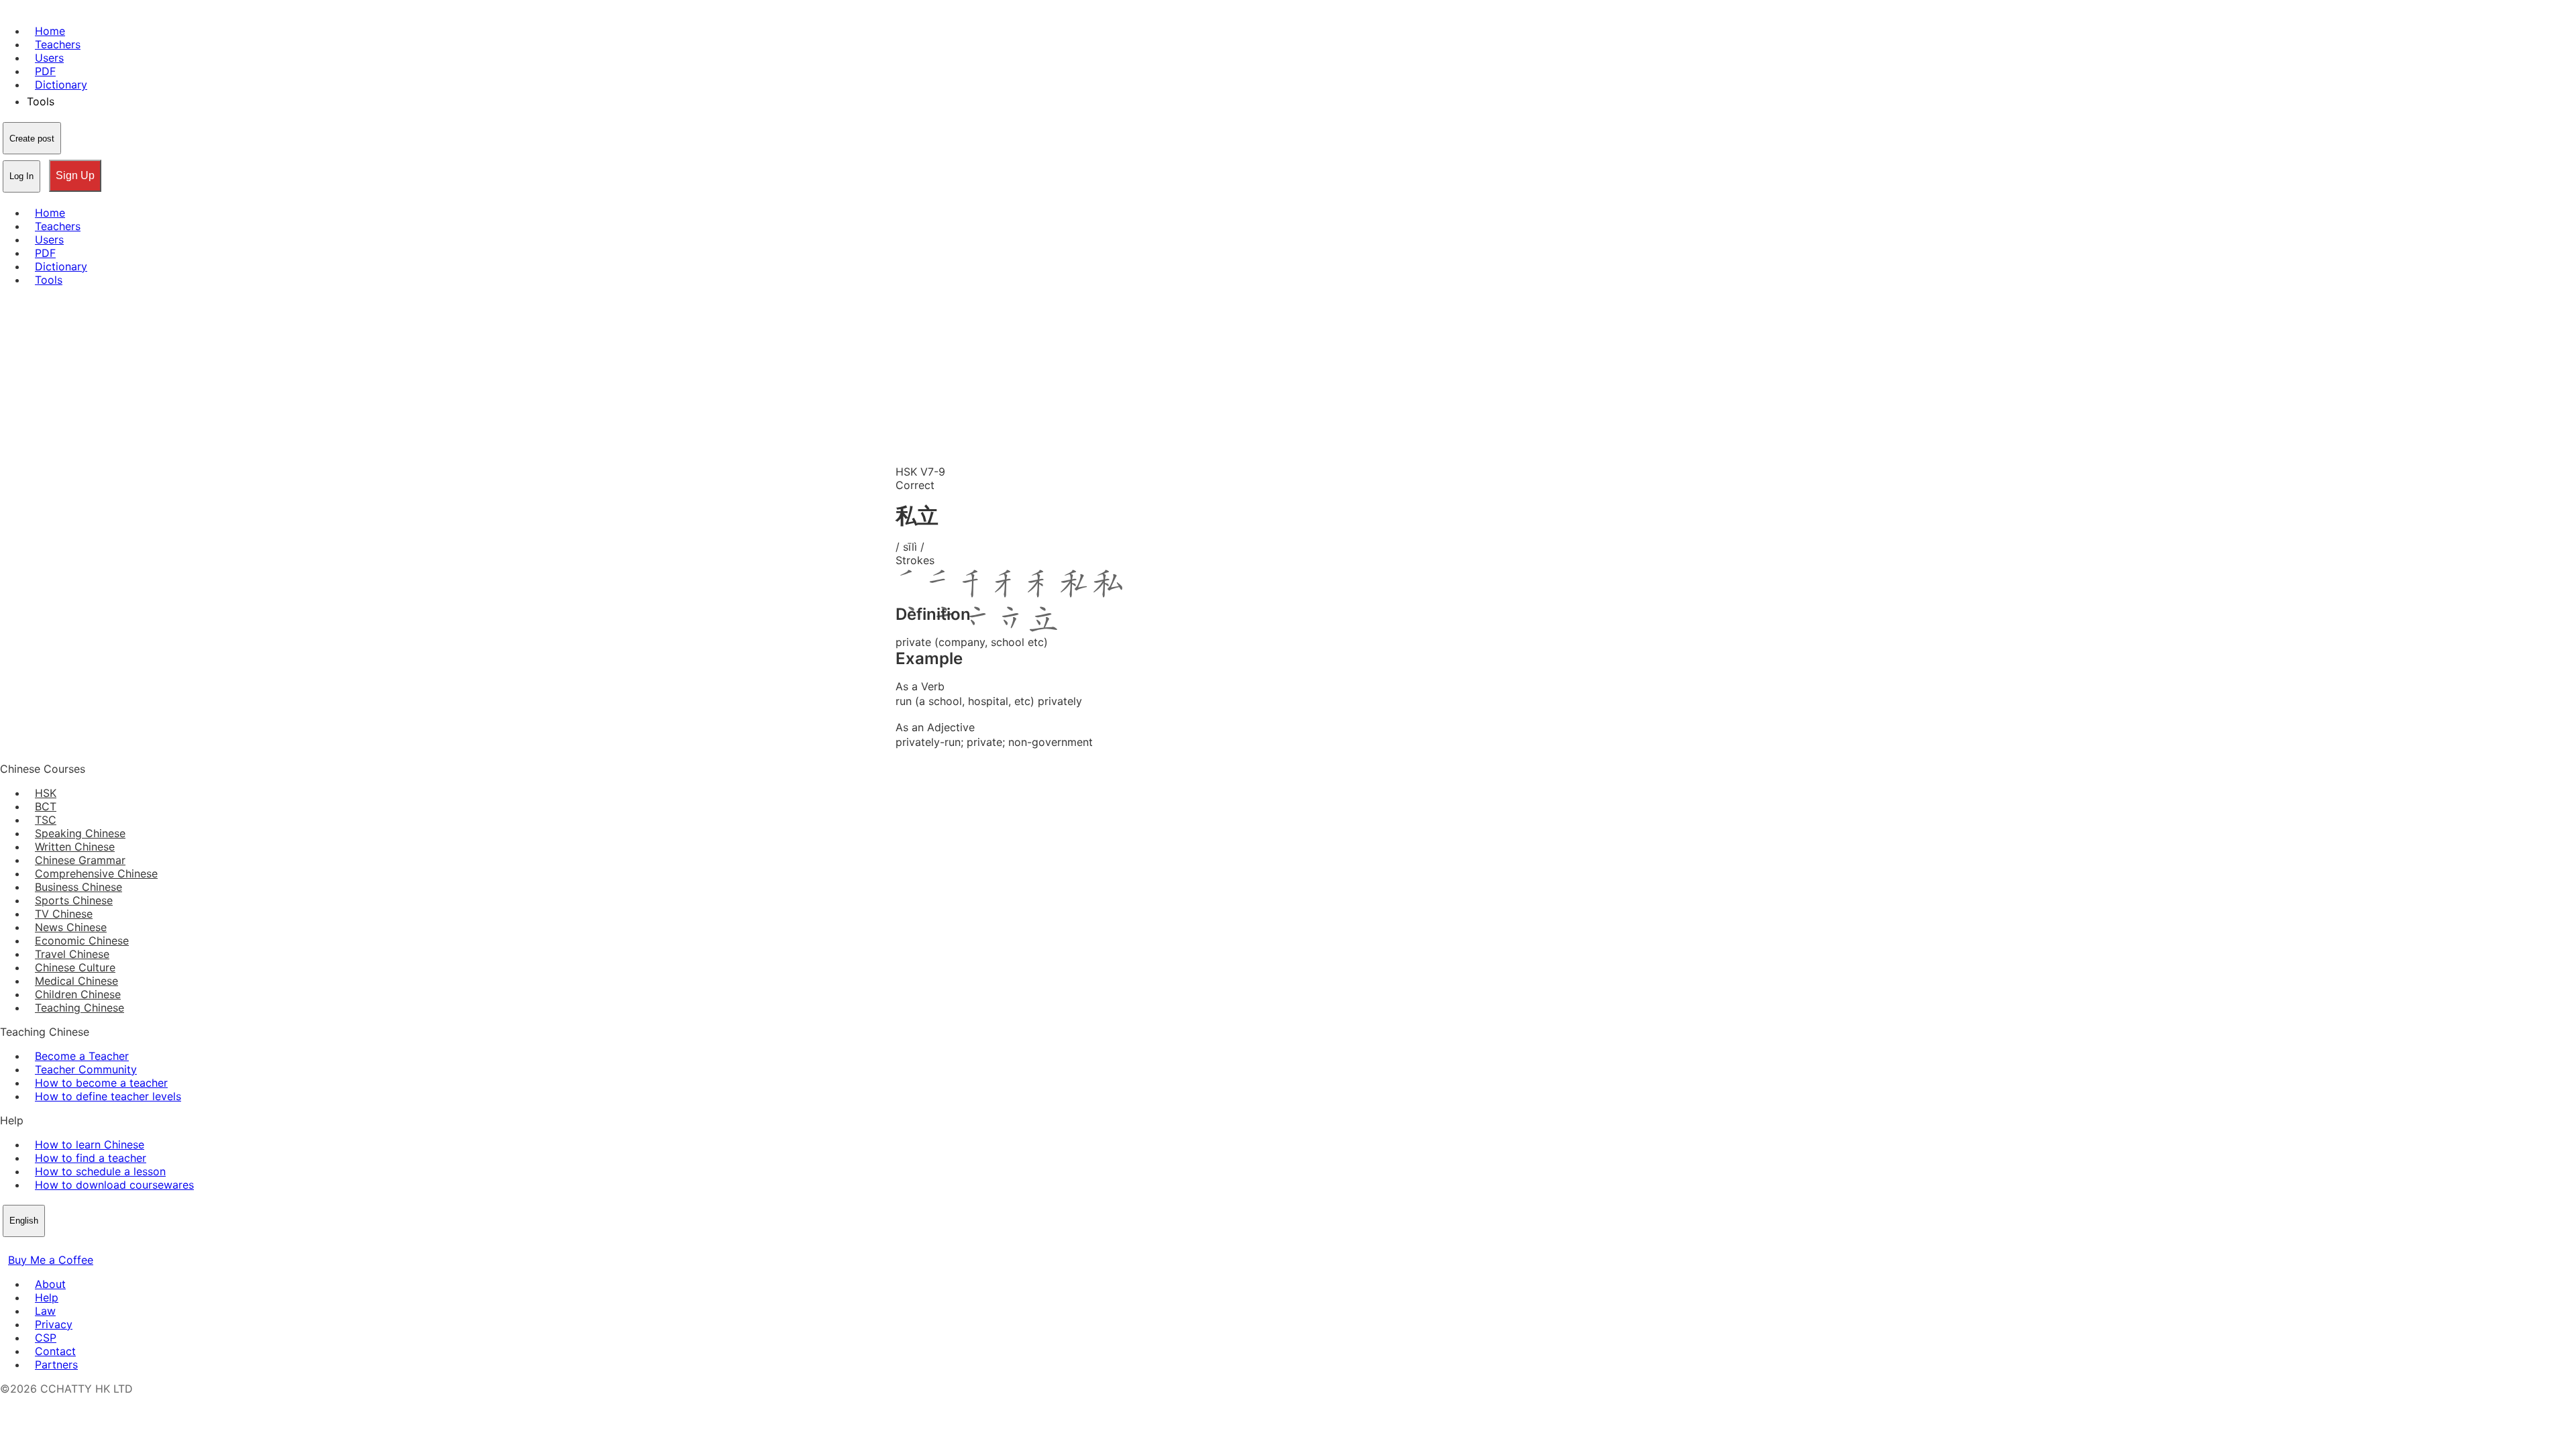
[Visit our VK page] (40, 1246)
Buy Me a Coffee (51, 1260)
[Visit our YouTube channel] (56, 1246)
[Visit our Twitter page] (24, 1246)
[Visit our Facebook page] (8, 1246)
